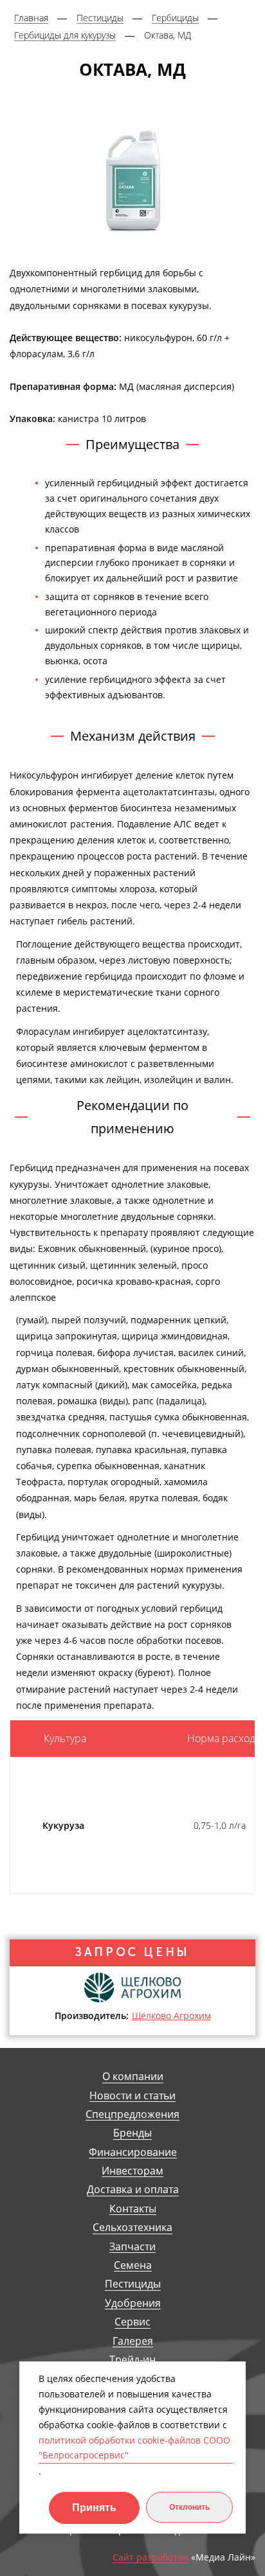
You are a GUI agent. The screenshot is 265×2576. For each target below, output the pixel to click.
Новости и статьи (132, 2096)
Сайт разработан (151, 2558)
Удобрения (133, 2303)
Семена (133, 2265)
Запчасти (132, 2247)
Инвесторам (132, 2171)
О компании (133, 2077)
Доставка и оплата (133, 2190)
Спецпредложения (132, 2114)
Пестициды (133, 2284)
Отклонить (189, 2507)
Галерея (133, 2341)
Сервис (132, 2322)
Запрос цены (132, 1952)
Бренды (132, 2133)
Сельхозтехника (132, 2228)
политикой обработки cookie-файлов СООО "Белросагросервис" (134, 2448)
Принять (94, 2508)
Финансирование (133, 2152)
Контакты (133, 2209)
